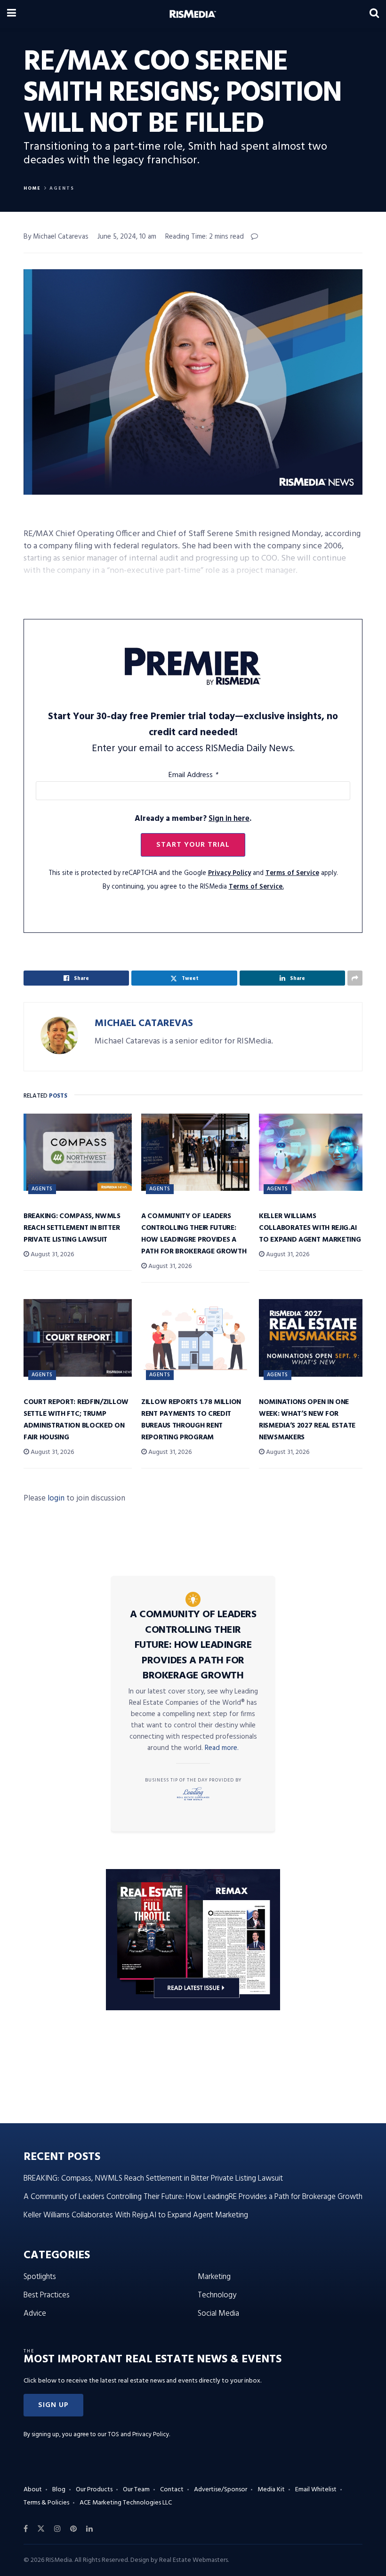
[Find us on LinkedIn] (89, 2529)
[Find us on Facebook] (26, 2529)
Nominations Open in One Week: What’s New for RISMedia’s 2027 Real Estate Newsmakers (307, 1420)
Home (32, 188)
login (56, 1498)
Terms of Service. (256, 887)
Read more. (222, 1748)
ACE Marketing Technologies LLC (126, 2503)
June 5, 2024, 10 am (127, 237)
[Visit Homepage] (193, 14)
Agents (62, 188)
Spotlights (40, 2277)
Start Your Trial (193, 845)
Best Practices (47, 2295)
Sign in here (229, 819)
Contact (172, 2490)
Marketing (214, 2277)
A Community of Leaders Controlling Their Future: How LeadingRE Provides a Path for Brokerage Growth (194, 1234)
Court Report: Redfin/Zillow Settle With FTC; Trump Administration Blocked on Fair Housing (76, 1420)
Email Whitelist (316, 2490)
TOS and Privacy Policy (138, 2435)
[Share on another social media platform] (355, 978)
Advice (35, 2314)
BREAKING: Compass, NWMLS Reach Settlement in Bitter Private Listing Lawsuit (72, 1228)
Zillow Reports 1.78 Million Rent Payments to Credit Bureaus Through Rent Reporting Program (191, 1420)
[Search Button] (374, 14)
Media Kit (271, 2490)
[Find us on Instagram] (57, 2529)
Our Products (94, 2490)
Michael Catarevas (144, 1023)
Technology (217, 2295)
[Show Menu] (12, 14)
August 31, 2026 (52, 1255)
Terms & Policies (46, 2503)
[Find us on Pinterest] (73, 2529)
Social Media (218, 2314)
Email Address (193, 775)
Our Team (136, 2490)
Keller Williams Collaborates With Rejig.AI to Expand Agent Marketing (310, 1228)
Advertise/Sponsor (221, 2490)
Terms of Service (292, 873)
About (33, 2490)
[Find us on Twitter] (41, 2529)
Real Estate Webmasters (193, 2560)
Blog (59, 2490)
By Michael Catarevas (56, 237)
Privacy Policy (229, 873)
